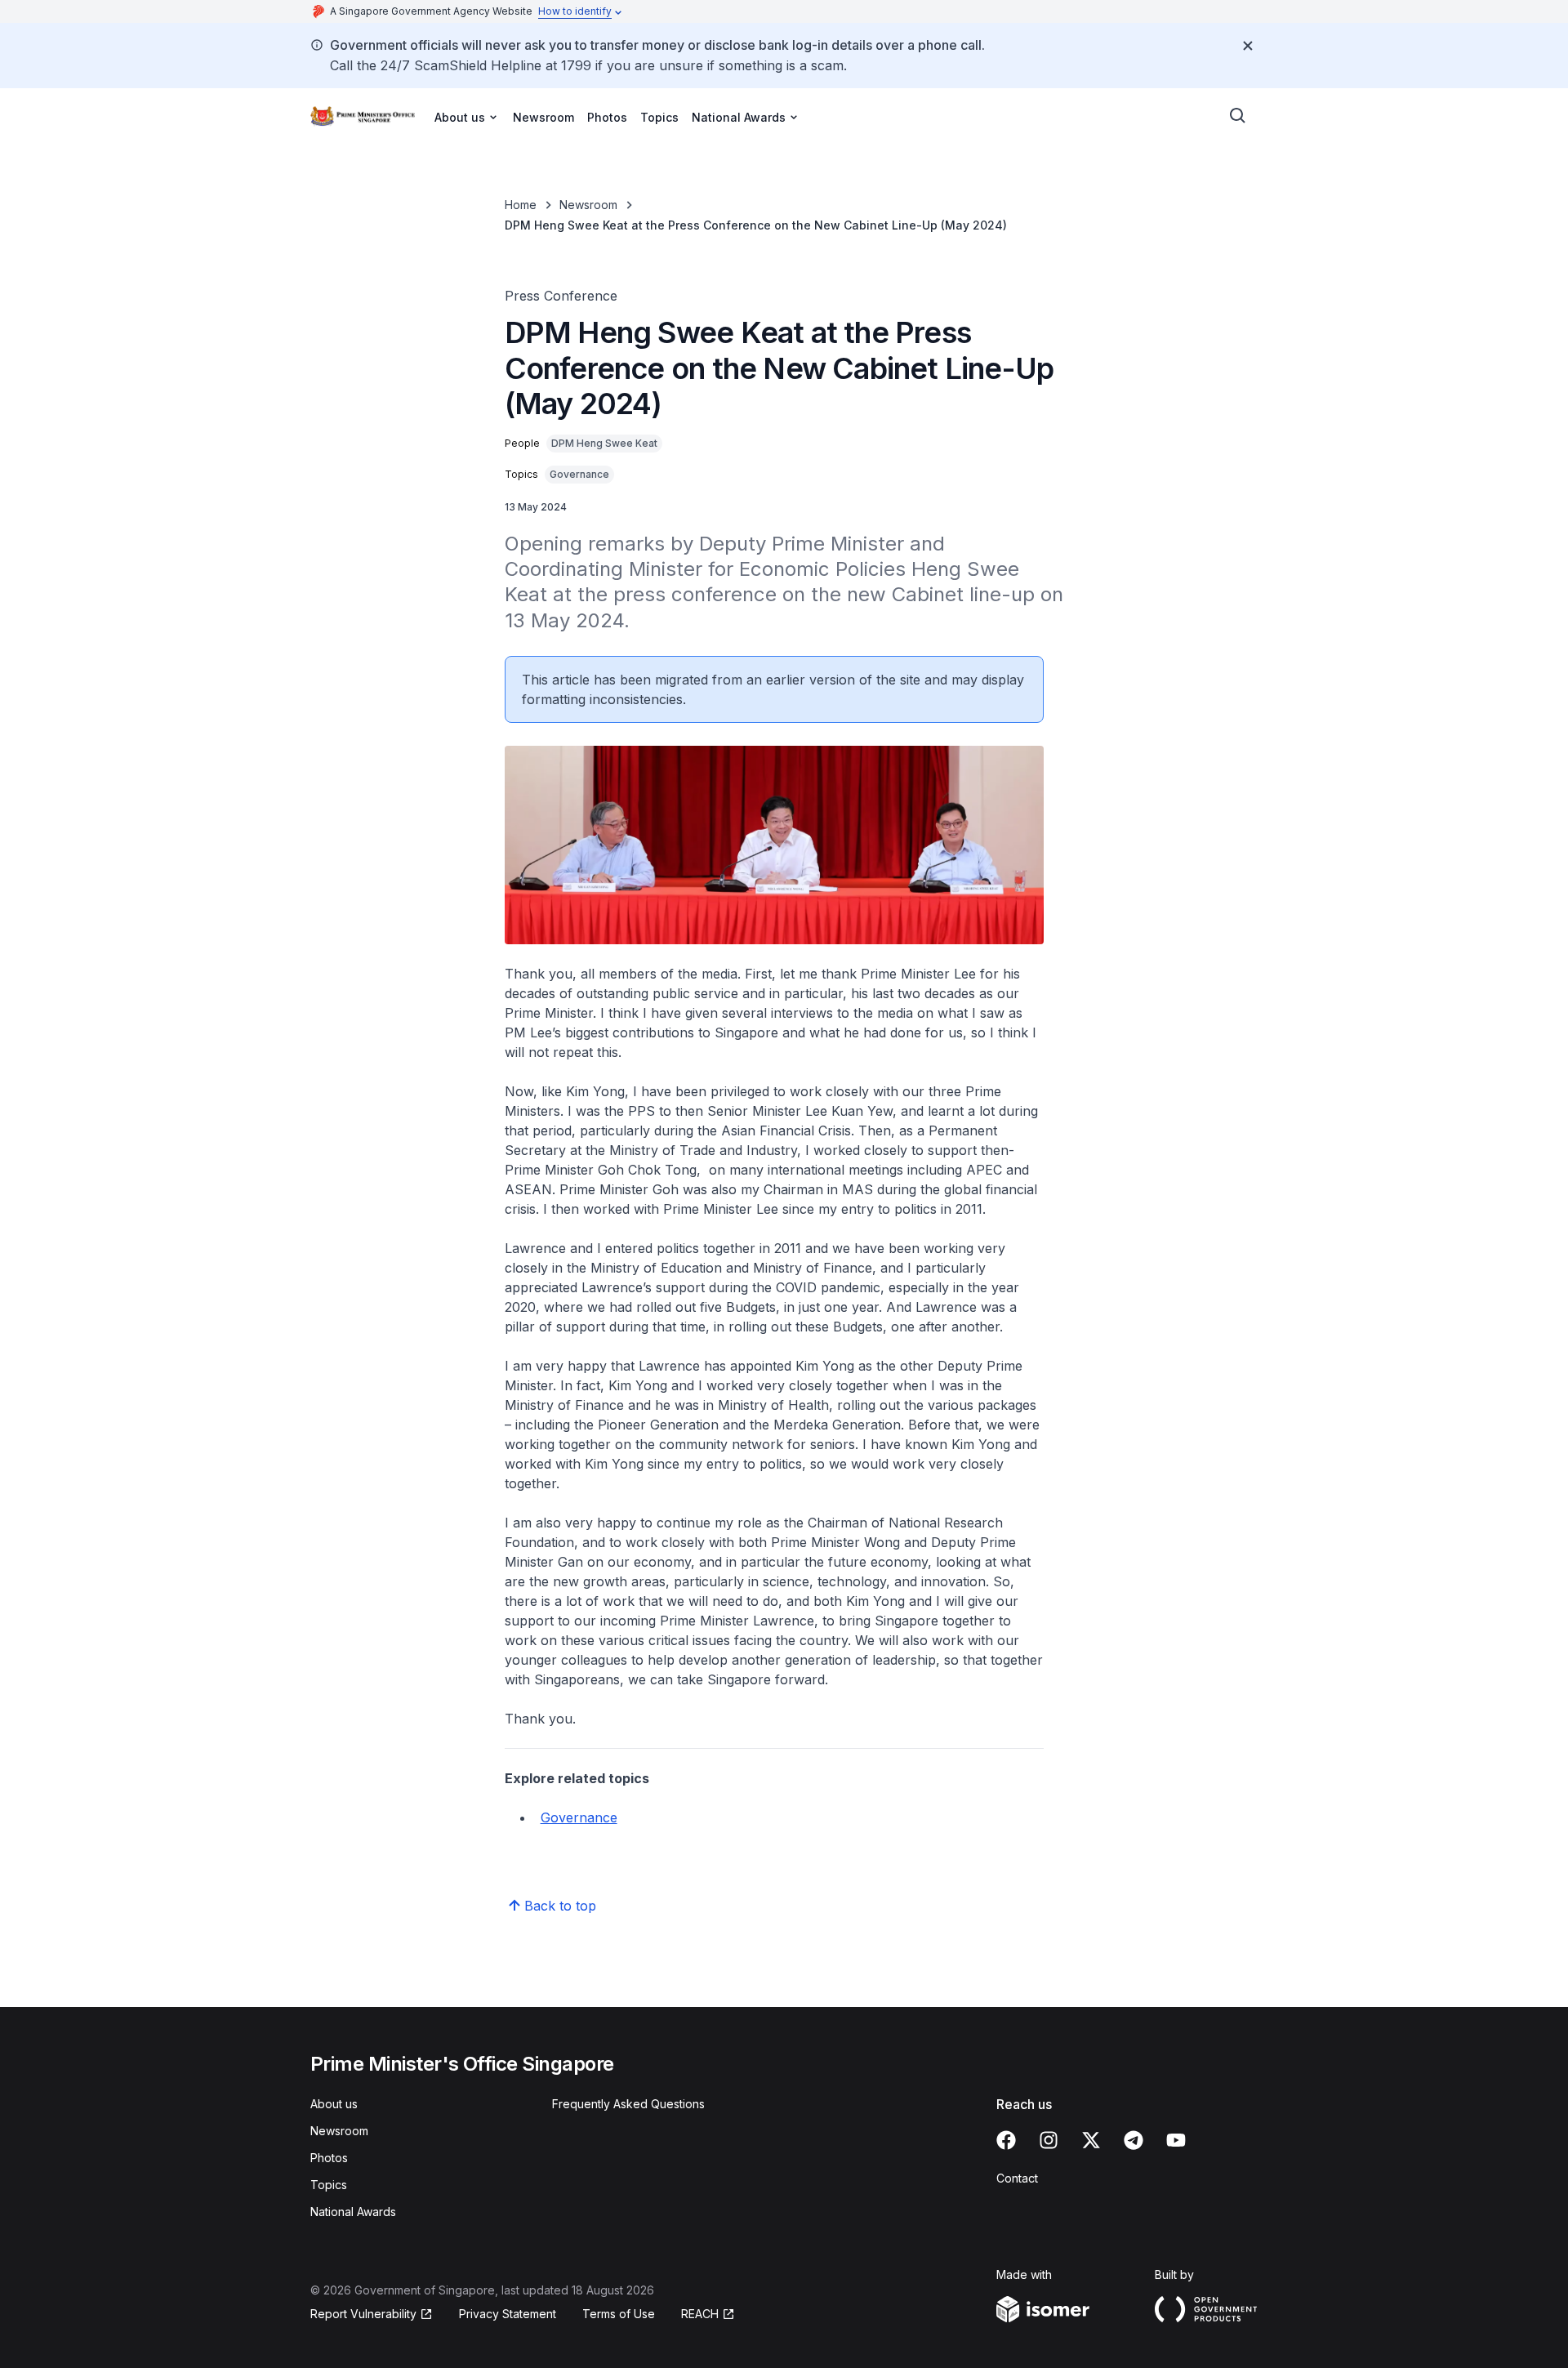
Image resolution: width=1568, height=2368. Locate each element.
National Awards (353, 2212)
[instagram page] (1049, 2140)
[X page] (1091, 2140)
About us (334, 2104)
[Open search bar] (1238, 116)
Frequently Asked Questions (628, 2104)
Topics (659, 117)
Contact (1017, 2178)
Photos (607, 117)
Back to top (560, 1906)
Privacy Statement (508, 2314)
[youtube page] (1176, 2140)
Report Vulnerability (363, 2314)
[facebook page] (1006, 2140)
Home (521, 205)
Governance (579, 1817)
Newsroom (543, 117)
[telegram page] (1134, 2140)
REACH (700, 2314)
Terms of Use (619, 2314)
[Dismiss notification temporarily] (1248, 46)
